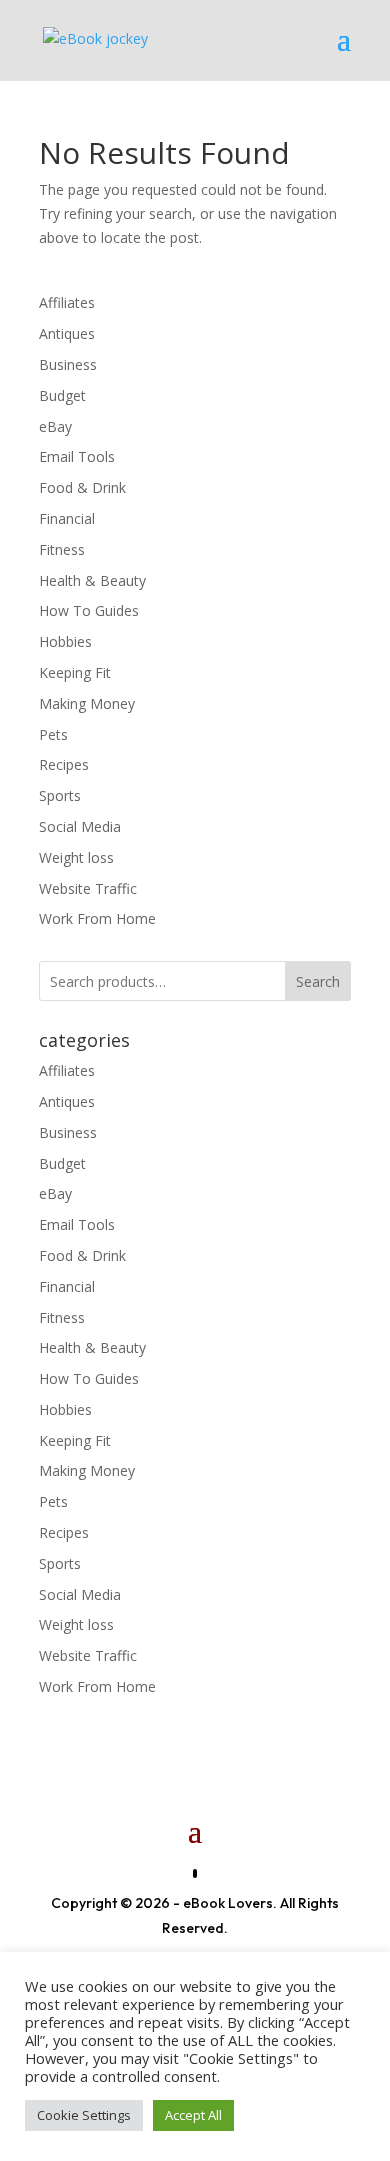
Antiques (67, 333)
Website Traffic (88, 888)
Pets (53, 734)
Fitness (62, 549)
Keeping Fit (75, 672)
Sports (60, 795)
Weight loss (76, 857)
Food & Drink (82, 487)
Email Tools (77, 456)
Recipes (64, 764)
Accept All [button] (193, 2115)
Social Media (80, 826)
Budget (62, 395)
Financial (67, 518)
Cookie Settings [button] (84, 2115)
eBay (55, 426)
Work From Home (97, 918)
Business (68, 364)
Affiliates (67, 302)
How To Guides (89, 610)
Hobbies (65, 641)
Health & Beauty (92, 580)
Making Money (87, 703)
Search (318, 981)
